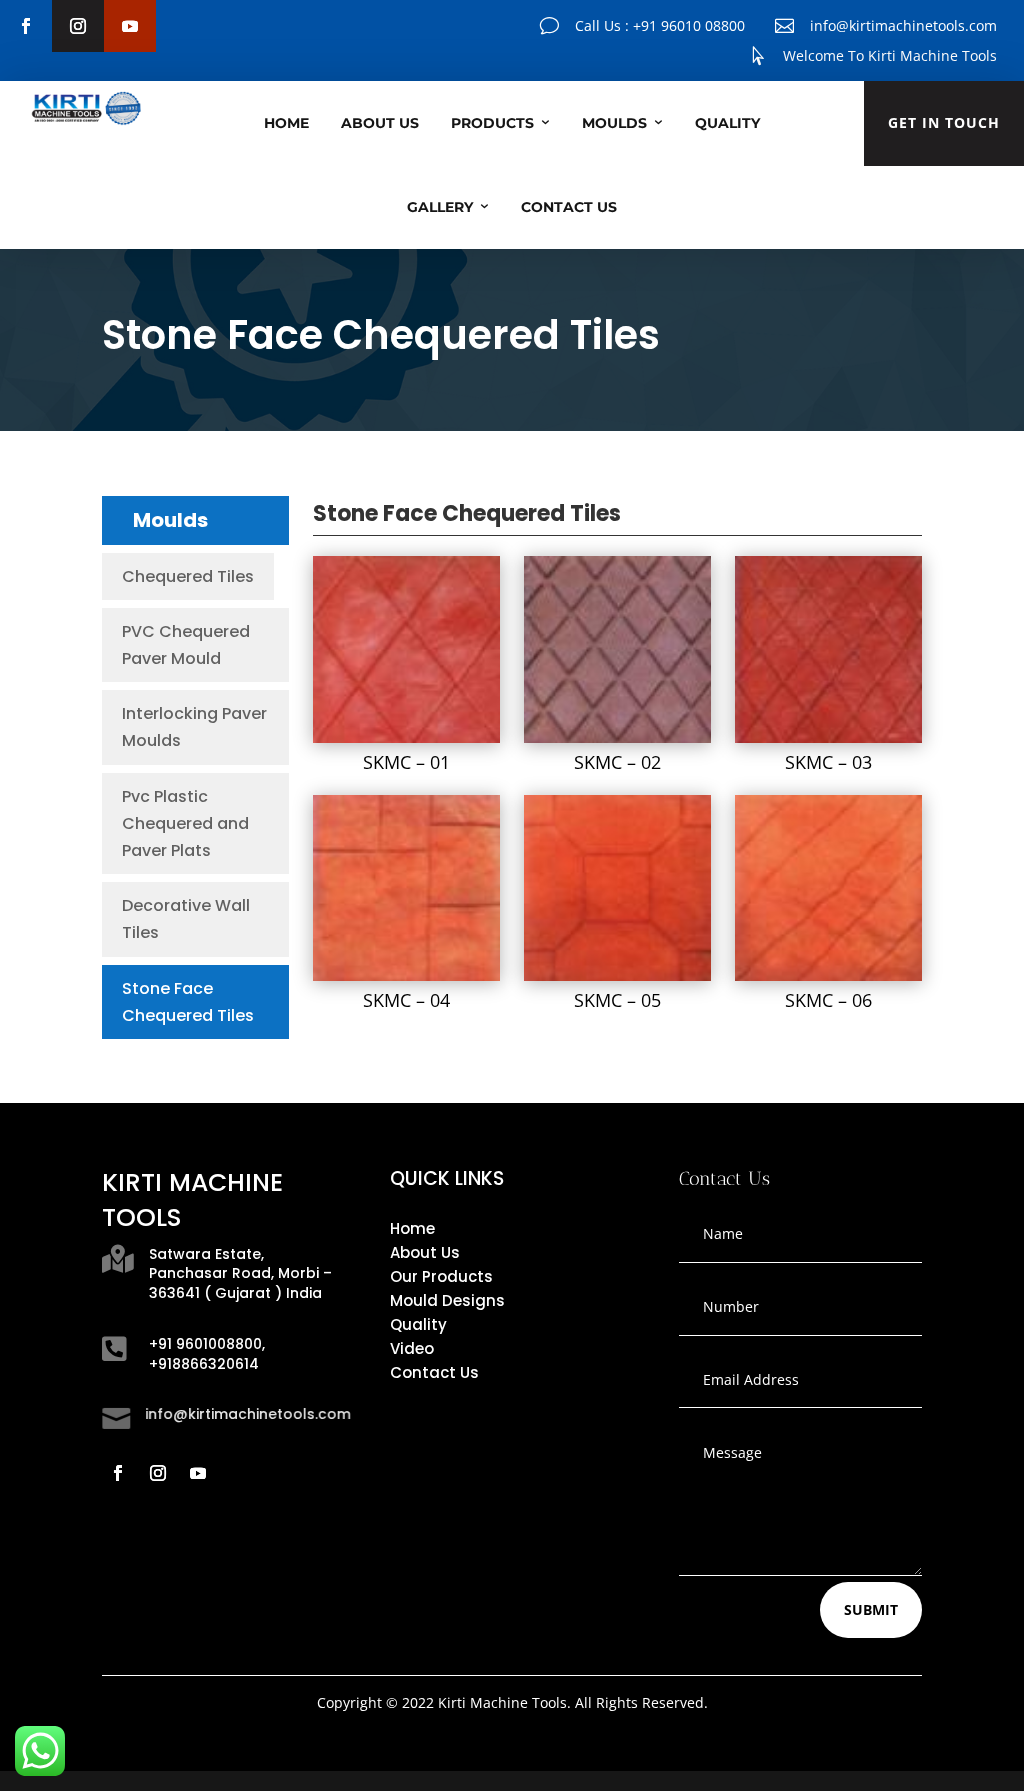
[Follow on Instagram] (78, 26)
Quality (727, 123)
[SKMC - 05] (617, 975)
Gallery (440, 207)
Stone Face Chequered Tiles (188, 1002)
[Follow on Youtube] (130, 26)
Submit (871, 1609)
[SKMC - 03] (828, 737)
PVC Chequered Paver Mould (186, 645)
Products (492, 123)
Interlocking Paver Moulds (194, 727)
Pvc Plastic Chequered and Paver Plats (185, 823)
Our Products (441, 1276)
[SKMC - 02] (617, 737)
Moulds (614, 123)
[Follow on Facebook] (26, 26)
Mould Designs (447, 1300)
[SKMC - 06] (828, 975)
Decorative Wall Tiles (186, 919)
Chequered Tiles (188, 576)
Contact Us (569, 207)
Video (412, 1348)
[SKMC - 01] (406, 737)
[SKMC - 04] (406, 975)
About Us (380, 123)
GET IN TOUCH (944, 122)
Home (286, 123)
